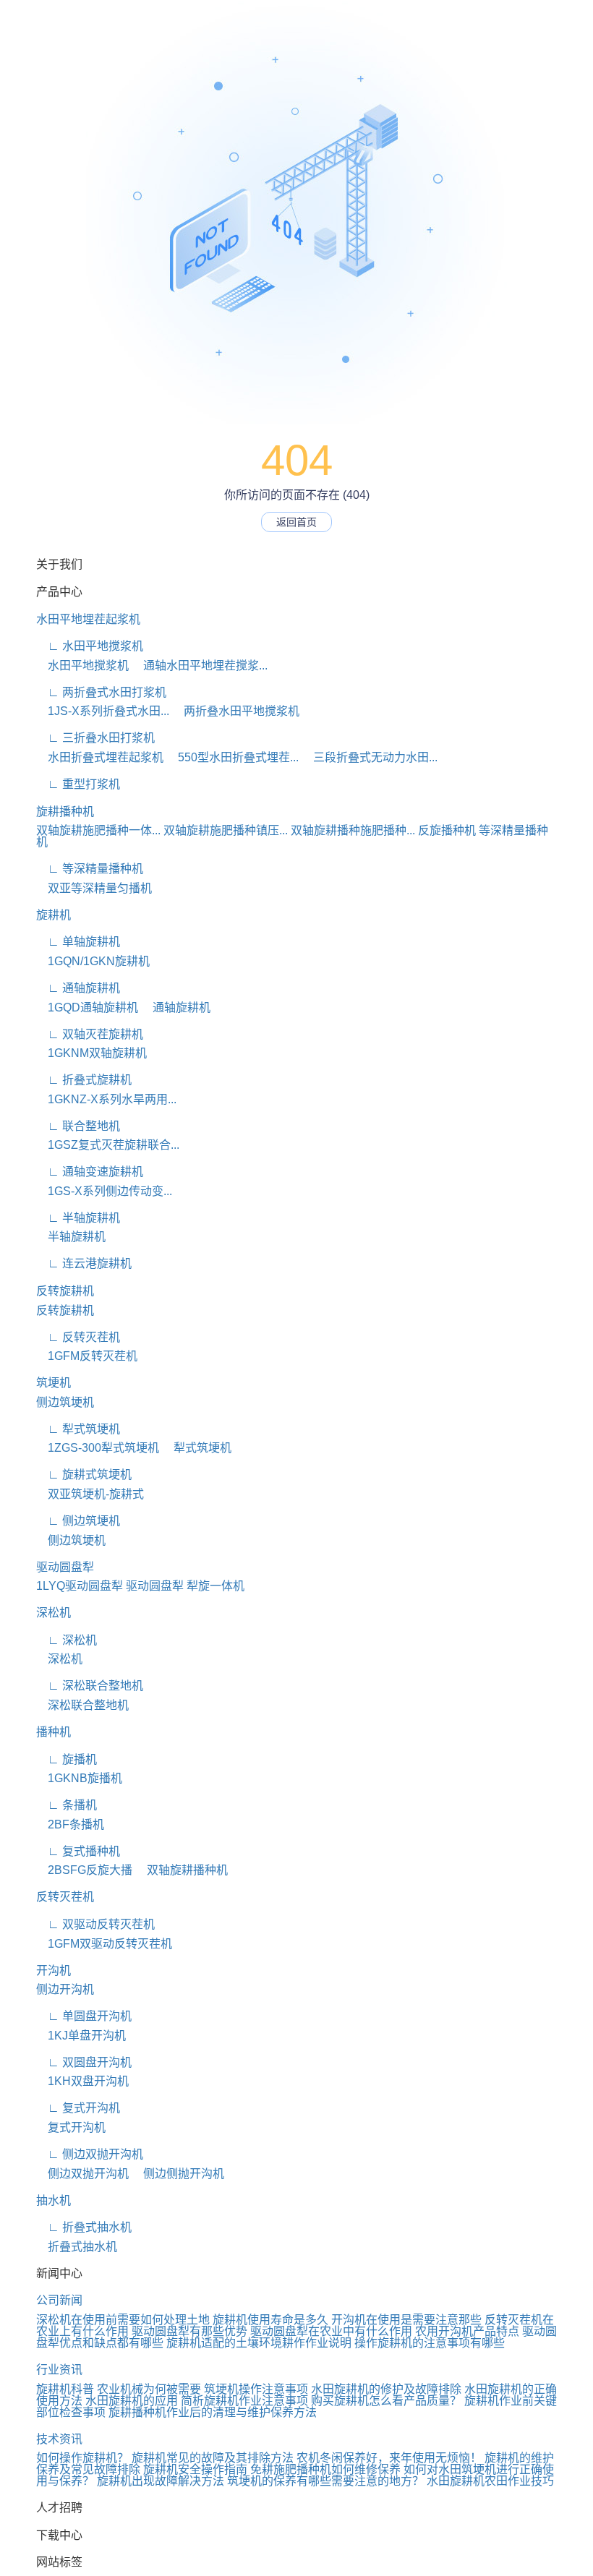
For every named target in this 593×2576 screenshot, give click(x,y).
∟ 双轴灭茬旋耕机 (90, 1034)
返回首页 (296, 522)
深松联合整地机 (82, 1705)
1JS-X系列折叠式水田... (103, 711)
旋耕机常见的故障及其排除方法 (213, 2458)
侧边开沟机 (65, 1989)
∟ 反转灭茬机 (78, 1337)
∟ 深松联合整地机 (90, 1686)
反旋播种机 (447, 830)
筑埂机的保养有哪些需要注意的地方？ (325, 2481)
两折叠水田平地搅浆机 (236, 711)
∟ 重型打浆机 (78, 784)
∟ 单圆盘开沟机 (84, 2016)
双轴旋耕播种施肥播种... (353, 830)
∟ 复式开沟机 (78, 2108)
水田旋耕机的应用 (132, 2401)
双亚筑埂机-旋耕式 (90, 1494)
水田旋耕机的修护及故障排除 (386, 2389)
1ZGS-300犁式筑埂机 (98, 1448)
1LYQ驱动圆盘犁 (80, 1586)
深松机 (54, 1613)
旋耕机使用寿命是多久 (270, 2320)
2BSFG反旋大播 (84, 1870)
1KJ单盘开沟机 (81, 2036)
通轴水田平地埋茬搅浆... (200, 666)
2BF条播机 (70, 1824)
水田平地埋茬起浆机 (88, 619)
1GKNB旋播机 (79, 1778)
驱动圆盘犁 (65, 1567)
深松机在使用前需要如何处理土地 (123, 2320)
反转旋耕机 (65, 1291)
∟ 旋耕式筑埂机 (84, 1475)
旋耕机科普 (65, 2389)
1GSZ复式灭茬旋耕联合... (108, 1145)
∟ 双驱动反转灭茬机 (95, 1924)
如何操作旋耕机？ (82, 2458)
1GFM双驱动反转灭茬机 (104, 1944)
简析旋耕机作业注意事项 (244, 2401)
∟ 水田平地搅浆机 (90, 646)
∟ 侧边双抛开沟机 (90, 2154)
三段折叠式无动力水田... (370, 757)
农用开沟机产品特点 (467, 2331)
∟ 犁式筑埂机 (78, 1429)
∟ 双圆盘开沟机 (84, 2062)
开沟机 (54, 1970)
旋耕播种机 (65, 812)
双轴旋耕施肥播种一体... (98, 830)
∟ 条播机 (67, 1805)
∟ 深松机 (67, 1640)
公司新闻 (59, 2300)
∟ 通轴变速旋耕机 (90, 1172)
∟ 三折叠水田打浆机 (95, 738)
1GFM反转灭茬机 (87, 1356)
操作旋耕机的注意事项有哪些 (430, 2343)
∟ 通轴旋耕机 (78, 988)
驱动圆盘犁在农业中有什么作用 (331, 2331)
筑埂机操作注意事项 (256, 2389)
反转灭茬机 (65, 1897)
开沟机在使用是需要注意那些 (406, 2320)
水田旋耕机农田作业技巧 (490, 2481)
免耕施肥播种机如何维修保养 (325, 2469)
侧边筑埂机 (65, 1402)
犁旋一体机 (216, 1586)
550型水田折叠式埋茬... (232, 757)
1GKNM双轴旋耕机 (91, 1053)
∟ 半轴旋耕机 (78, 1218)
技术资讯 (59, 2439)
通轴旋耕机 (176, 1007)
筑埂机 (54, 1383)
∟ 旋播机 (67, 1759)
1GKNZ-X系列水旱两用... (106, 1099)
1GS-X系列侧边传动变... (104, 1191)
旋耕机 (54, 915)
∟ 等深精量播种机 (90, 869)
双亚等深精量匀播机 (94, 888)
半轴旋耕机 (71, 1237)
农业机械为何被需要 (149, 2389)
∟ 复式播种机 (78, 1851)
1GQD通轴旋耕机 (87, 1007)
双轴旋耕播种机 (182, 1870)
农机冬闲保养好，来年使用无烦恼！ (389, 2458)
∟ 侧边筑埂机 (78, 1521)
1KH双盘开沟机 (82, 2081)
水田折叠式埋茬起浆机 (100, 757)
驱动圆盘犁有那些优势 (189, 2331)
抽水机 (54, 2200)
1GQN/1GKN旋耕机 (93, 961)
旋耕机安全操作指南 (195, 2469)
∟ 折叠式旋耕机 (84, 1080)
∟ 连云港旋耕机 (84, 1263)
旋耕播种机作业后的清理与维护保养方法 (213, 2412)
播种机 (54, 1732)
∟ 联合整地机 (78, 1126)
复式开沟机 (71, 2127)
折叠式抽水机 (77, 2247)
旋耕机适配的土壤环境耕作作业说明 (259, 2343)
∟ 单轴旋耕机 (78, 942)
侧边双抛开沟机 (82, 2174)
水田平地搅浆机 (82, 666)
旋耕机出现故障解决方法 (161, 2481)
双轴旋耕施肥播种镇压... (226, 830)
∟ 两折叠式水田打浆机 (101, 692)
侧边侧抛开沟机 (178, 2174)
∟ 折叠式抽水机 (84, 2227)
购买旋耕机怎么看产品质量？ (386, 2401)
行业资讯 (59, 2370)
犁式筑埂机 (197, 1448)
